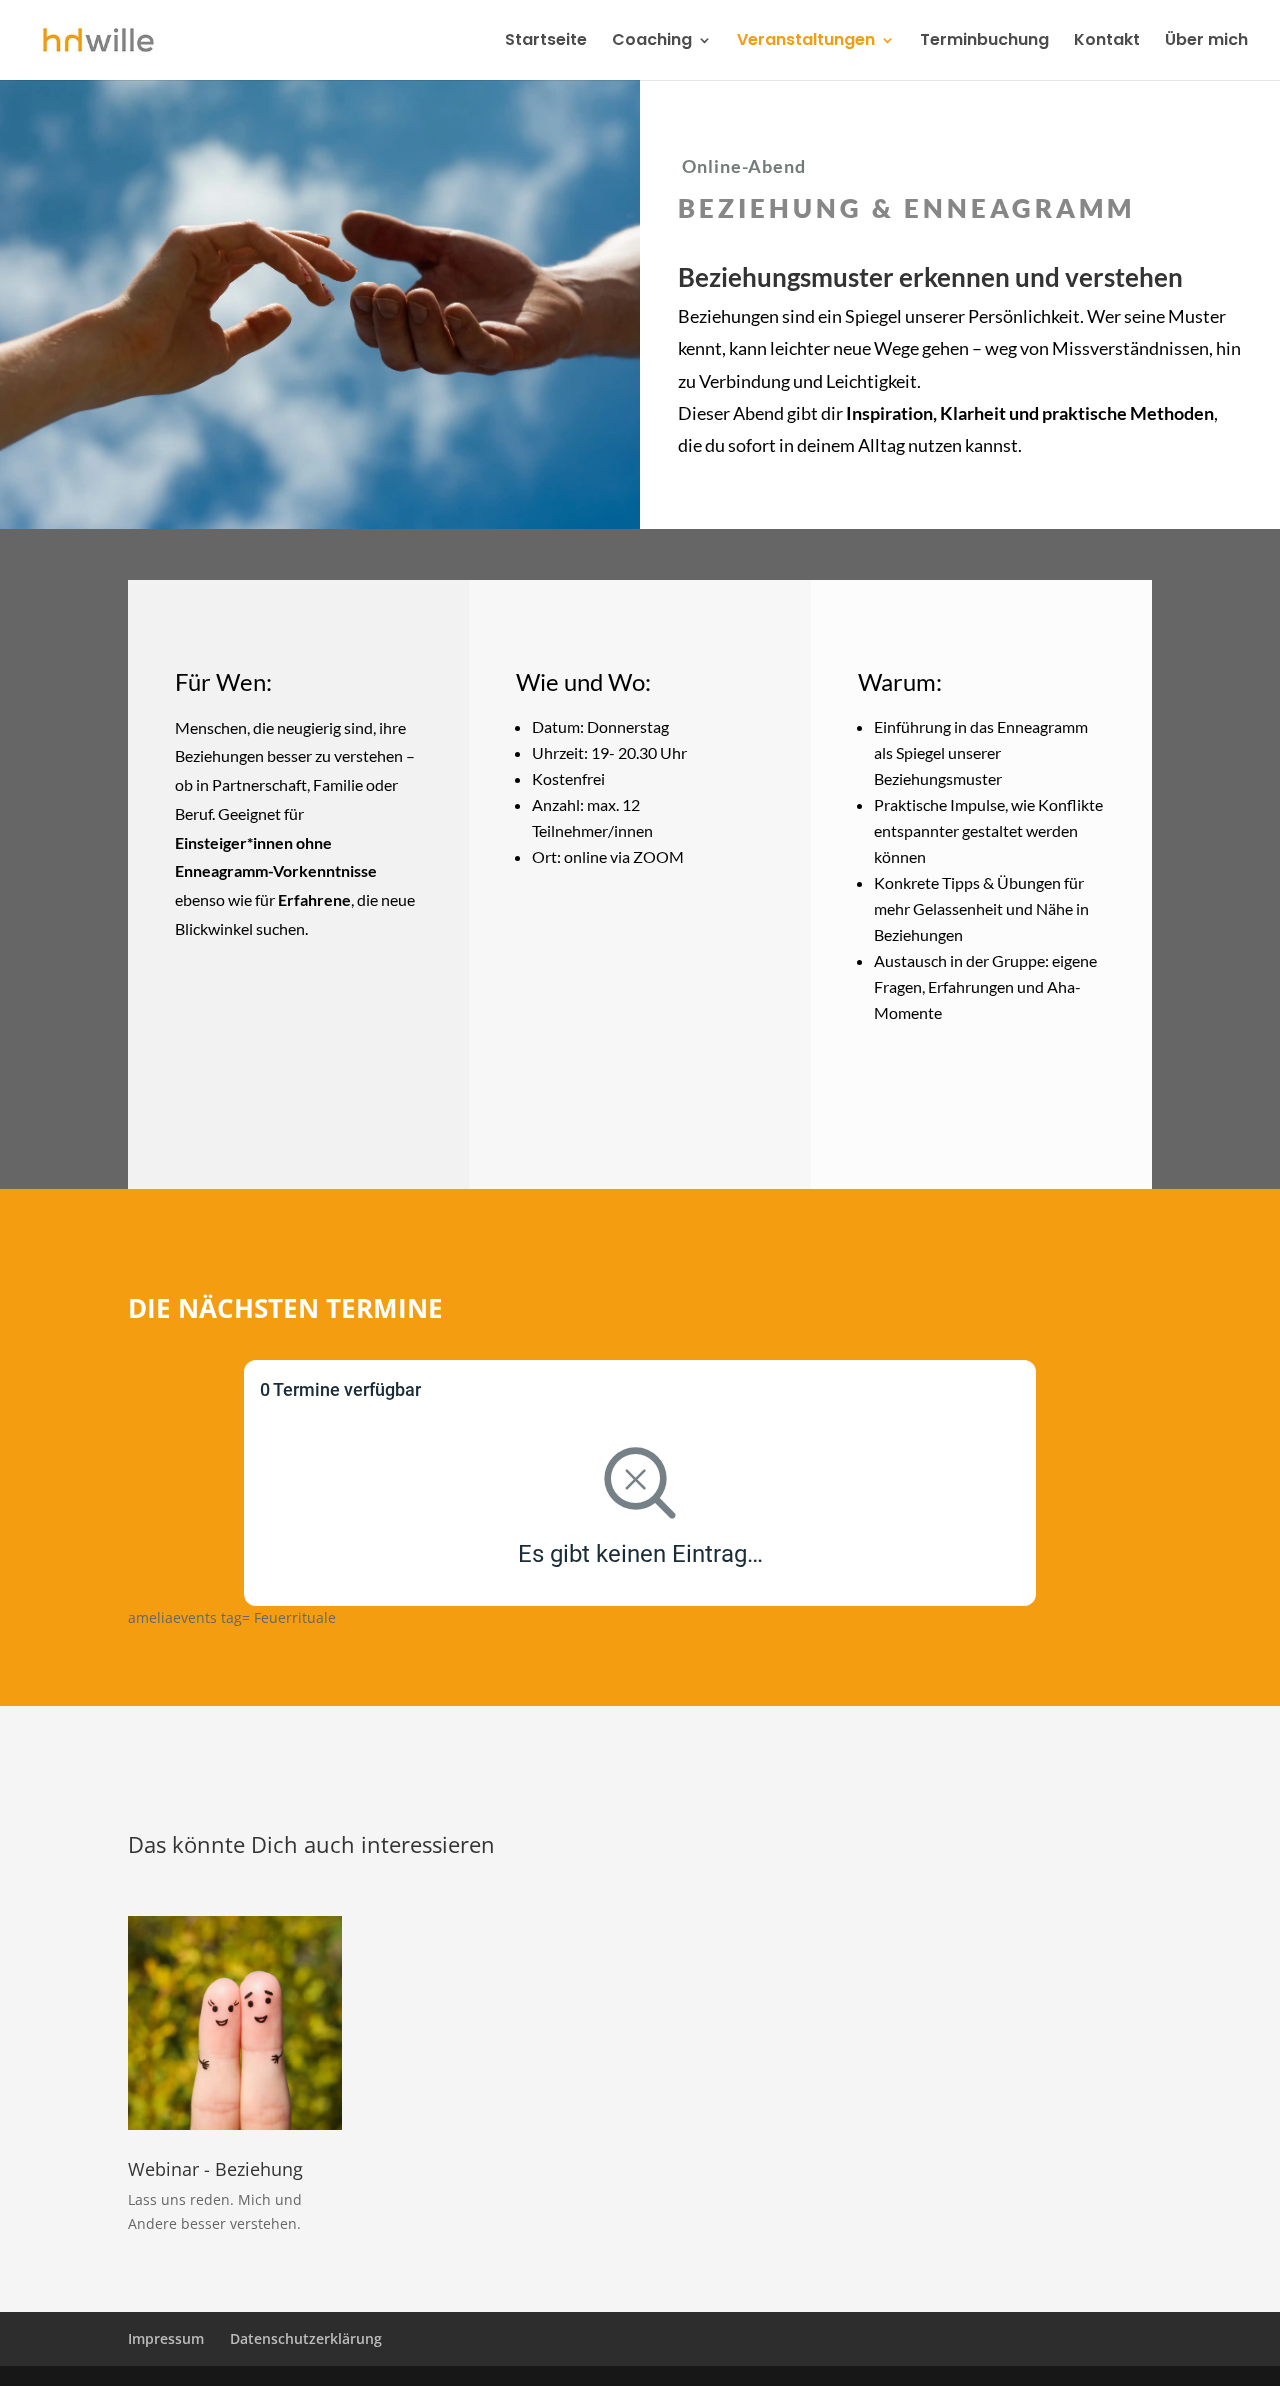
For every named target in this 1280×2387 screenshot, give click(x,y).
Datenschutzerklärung (306, 2338)
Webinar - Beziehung (215, 2169)
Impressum (166, 2338)
